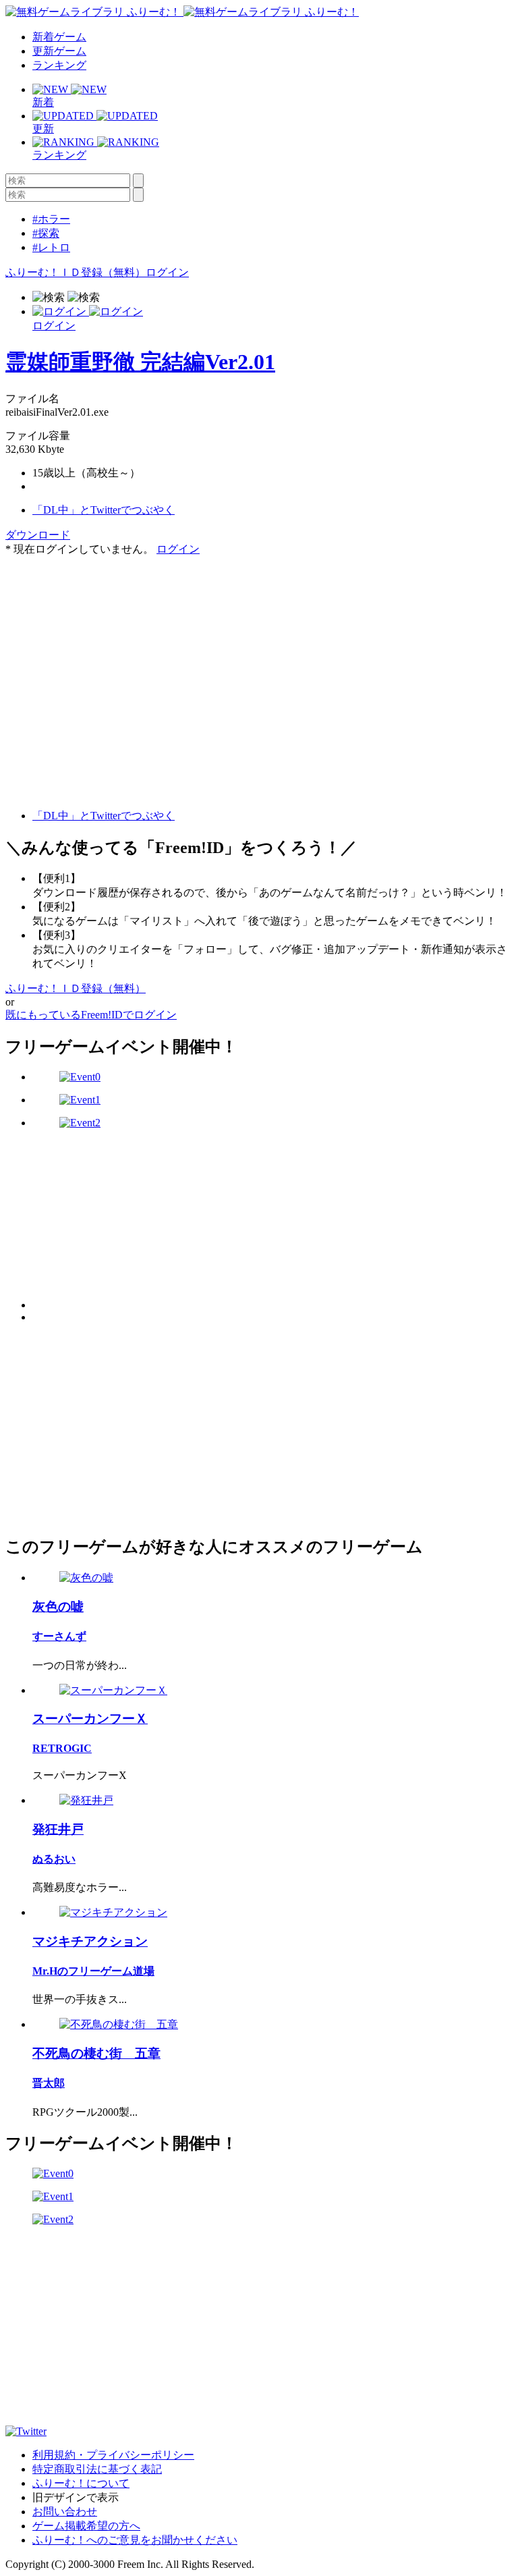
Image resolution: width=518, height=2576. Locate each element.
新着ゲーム (59, 37)
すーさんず (59, 1636)
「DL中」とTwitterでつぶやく (104, 510)
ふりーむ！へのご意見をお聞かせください (135, 2540)
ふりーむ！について (81, 2483)
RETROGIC (62, 1748)
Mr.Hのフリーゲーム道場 (93, 1971)
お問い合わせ (65, 2512)
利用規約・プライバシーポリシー (113, 2455)
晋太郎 (49, 2083)
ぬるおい (54, 1859)
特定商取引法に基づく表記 (97, 2469)
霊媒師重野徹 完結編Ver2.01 (140, 362)
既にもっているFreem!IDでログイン (91, 1015)
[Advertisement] (107, 641)
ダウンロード (38, 535)
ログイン (167, 272)
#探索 (46, 233)
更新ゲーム (59, 51)
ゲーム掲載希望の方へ (86, 2526)
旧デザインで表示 (76, 2497)
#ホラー (51, 219)
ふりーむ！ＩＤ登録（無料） (76, 272)
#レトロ (51, 247)
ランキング (59, 65)
